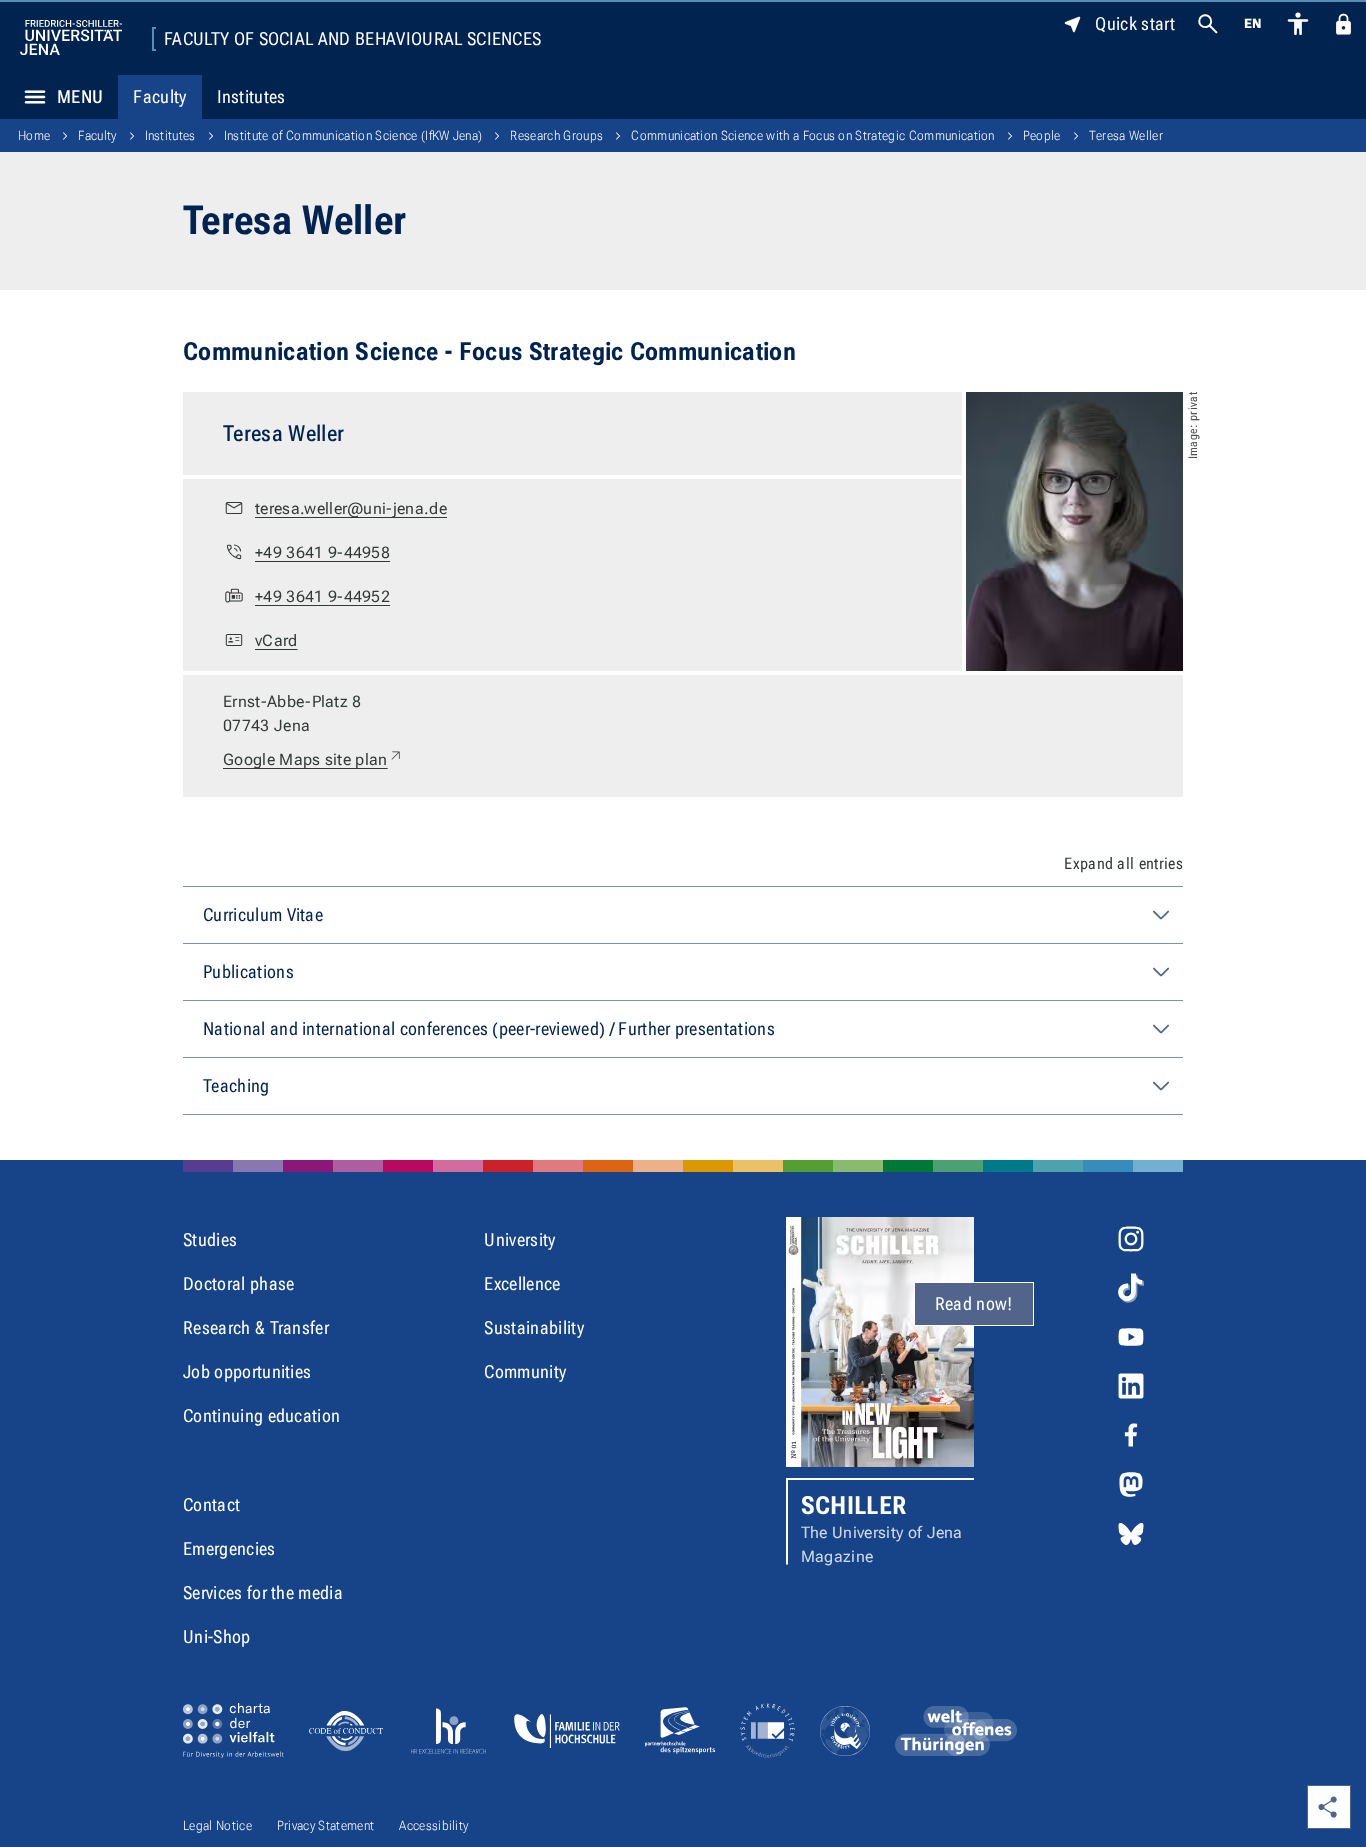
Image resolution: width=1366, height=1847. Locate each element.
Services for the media (263, 1592)
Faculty (159, 96)
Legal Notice (217, 1825)
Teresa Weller (1126, 135)
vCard (276, 640)
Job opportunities (247, 1371)
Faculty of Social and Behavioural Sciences (352, 39)
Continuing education (261, 1415)
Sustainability (533, 1327)
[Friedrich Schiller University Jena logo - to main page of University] (71, 37)
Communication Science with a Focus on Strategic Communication (813, 135)
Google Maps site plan (313, 759)
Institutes (251, 96)
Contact (211, 1504)
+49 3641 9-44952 (322, 596)
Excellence (522, 1283)
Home (34, 135)
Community (525, 1371)
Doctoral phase (238, 1283)
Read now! (974, 1303)
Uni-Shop (217, 1636)
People (1042, 135)
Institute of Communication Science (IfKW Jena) (353, 135)
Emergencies (229, 1548)
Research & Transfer (256, 1327)
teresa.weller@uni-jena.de (351, 508)
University (519, 1239)
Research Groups (556, 135)
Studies (210, 1239)
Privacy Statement (325, 1825)
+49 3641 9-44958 (322, 552)
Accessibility (433, 1825)
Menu (80, 96)
